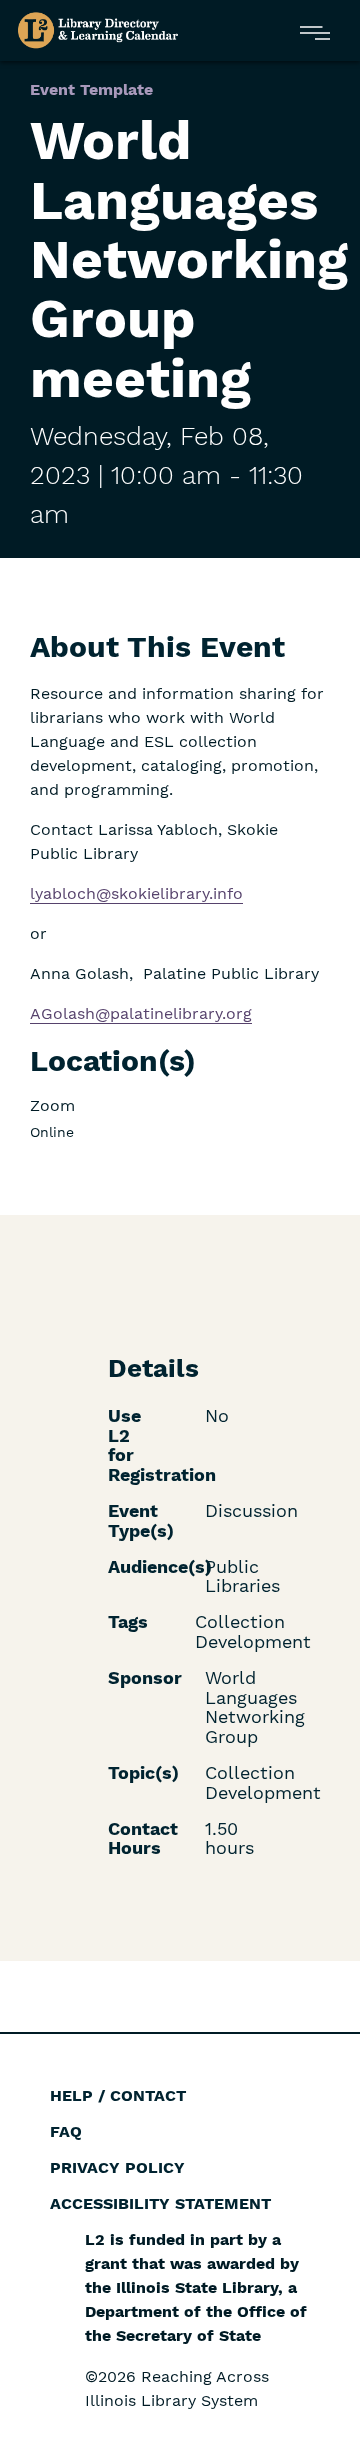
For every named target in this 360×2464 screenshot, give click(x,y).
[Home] (98, 30)
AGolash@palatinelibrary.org (141, 1013)
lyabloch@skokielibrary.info (136, 893)
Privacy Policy (117, 2167)
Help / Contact (118, 2095)
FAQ (66, 2131)
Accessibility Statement (160, 2203)
